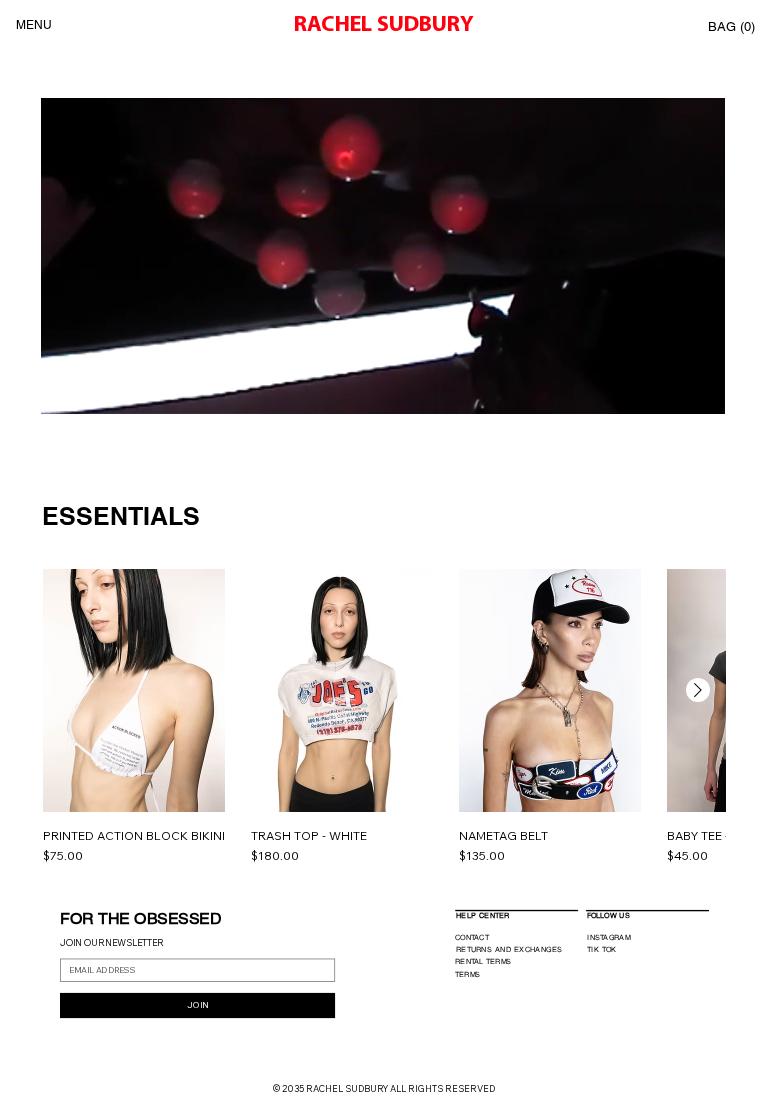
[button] (733, 26)
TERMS (467, 974)
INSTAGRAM (608, 936)
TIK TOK (602, 949)
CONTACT (471, 937)
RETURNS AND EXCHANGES (508, 949)
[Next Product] (698, 690)
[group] (384, 717)
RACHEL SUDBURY (384, 25)
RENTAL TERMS (482, 961)
